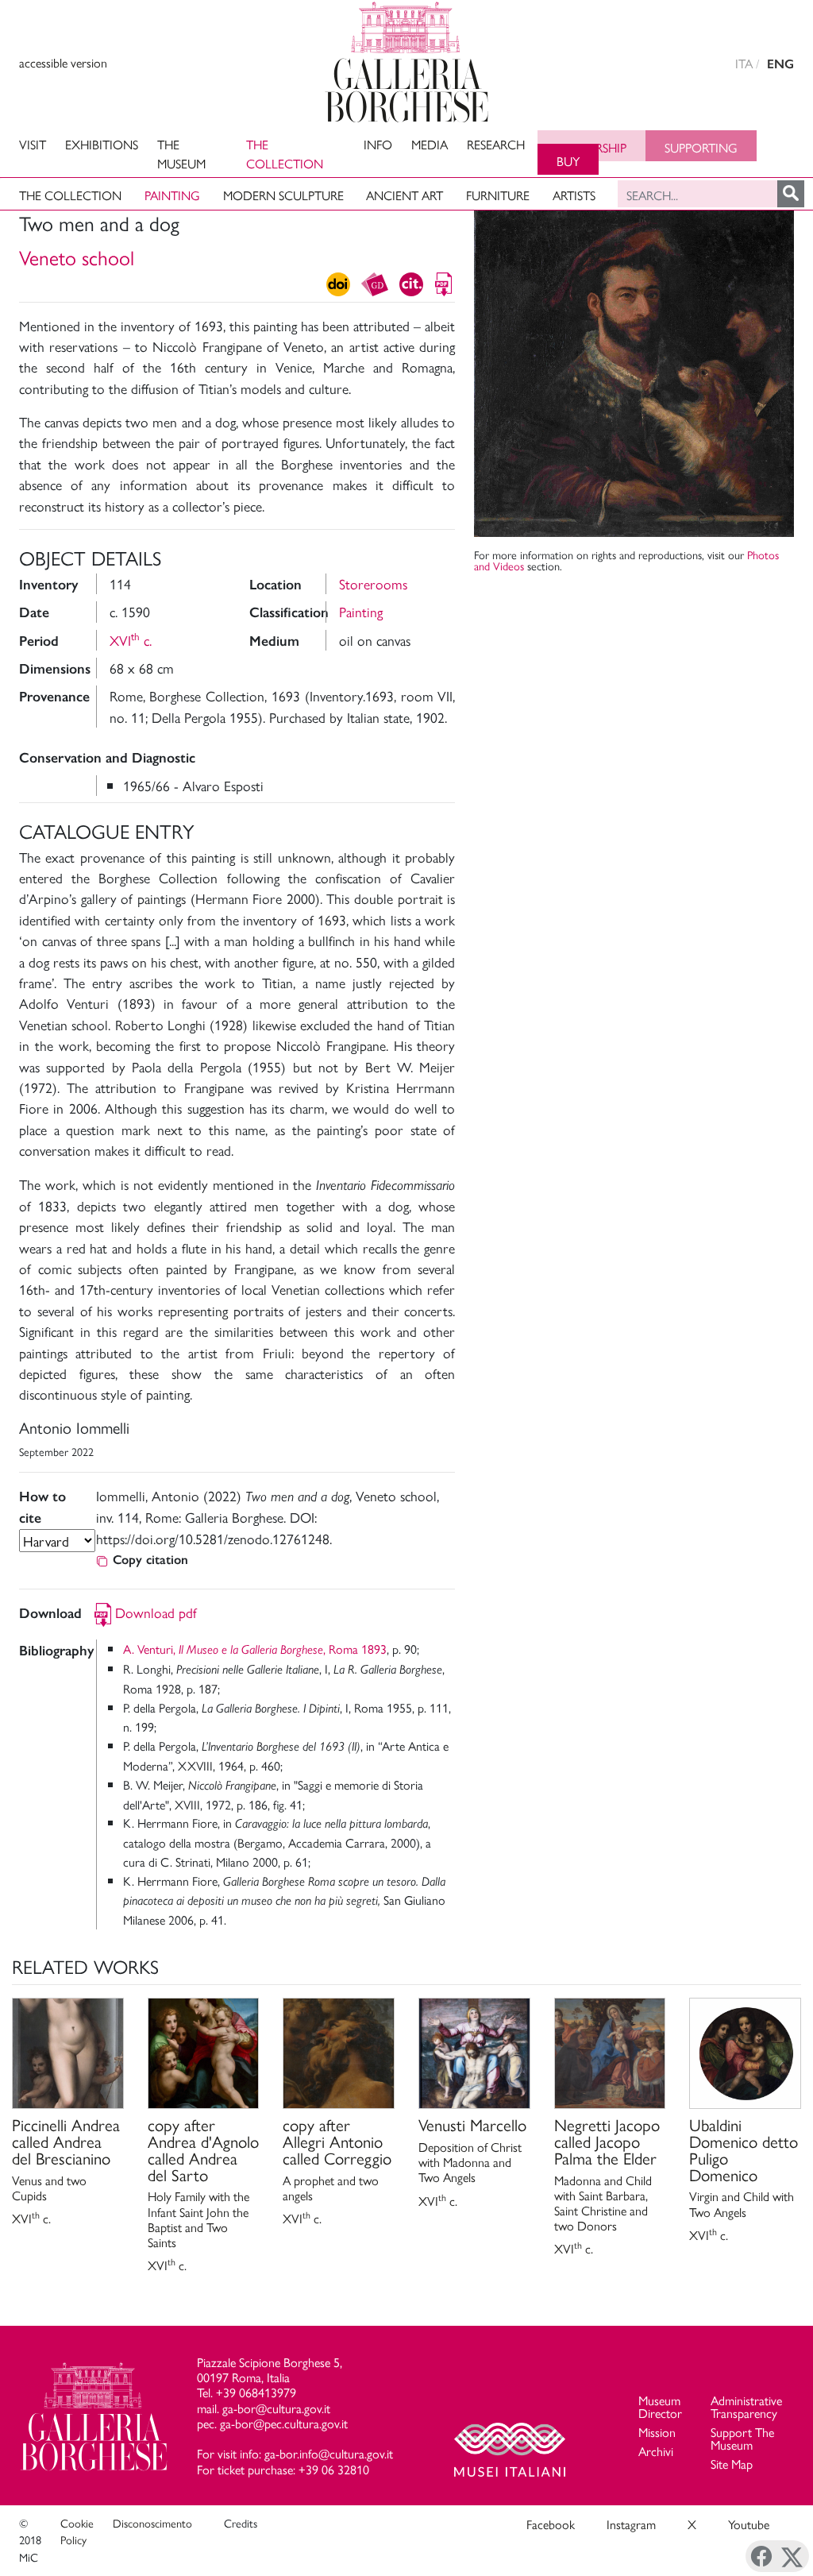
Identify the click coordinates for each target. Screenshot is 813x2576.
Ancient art (405, 195)
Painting (172, 195)
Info (378, 144)
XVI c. (131, 640)
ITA (744, 63)
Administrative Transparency (746, 2406)
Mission (657, 2432)
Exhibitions (102, 144)
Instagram (631, 2524)
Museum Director (660, 2406)
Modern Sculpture (283, 195)
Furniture (498, 195)
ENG (780, 64)
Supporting (701, 147)
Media (430, 144)
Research (496, 144)
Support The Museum (742, 2438)
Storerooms (373, 583)
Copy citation (150, 1560)
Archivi (656, 2451)
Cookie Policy (77, 2532)
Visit (33, 144)
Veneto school (77, 257)
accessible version (63, 62)
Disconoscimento (152, 2523)
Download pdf (156, 1612)
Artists (574, 195)
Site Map (732, 2464)
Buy (568, 161)
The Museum (181, 154)
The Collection (285, 154)
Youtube (749, 2524)
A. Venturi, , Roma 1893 (255, 1649)
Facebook (551, 2524)
